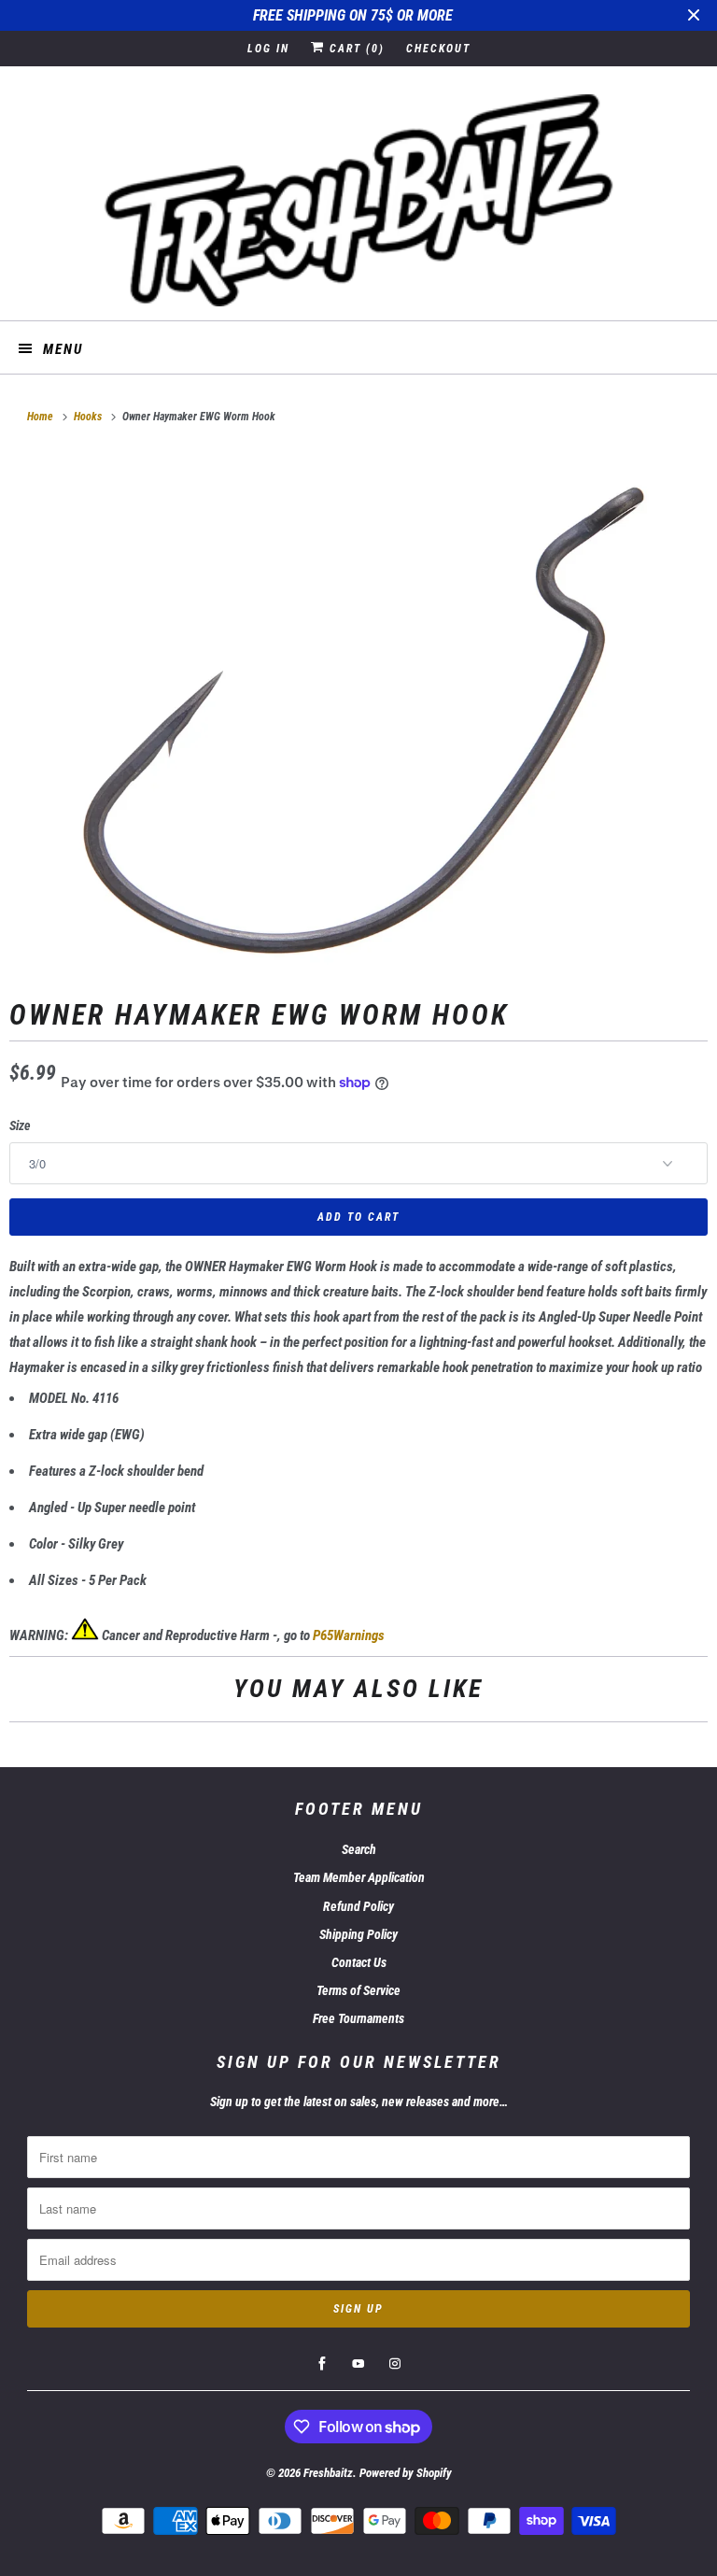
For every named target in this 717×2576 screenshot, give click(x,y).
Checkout (438, 49)
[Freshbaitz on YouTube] (358, 2364)
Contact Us (359, 1962)
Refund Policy (358, 1906)
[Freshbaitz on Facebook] (322, 2364)
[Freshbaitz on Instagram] (395, 2364)
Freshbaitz (328, 2473)
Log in (268, 49)
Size (20, 1125)
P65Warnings (349, 1635)
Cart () (355, 49)
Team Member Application (359, 1877)
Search (359, 1849)
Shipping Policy (358, 1934)
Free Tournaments (358, 2018)
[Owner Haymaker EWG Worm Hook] (358, 711)
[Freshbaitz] (358, 200)
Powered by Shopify (406, 2473)
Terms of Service (358, 1990)
